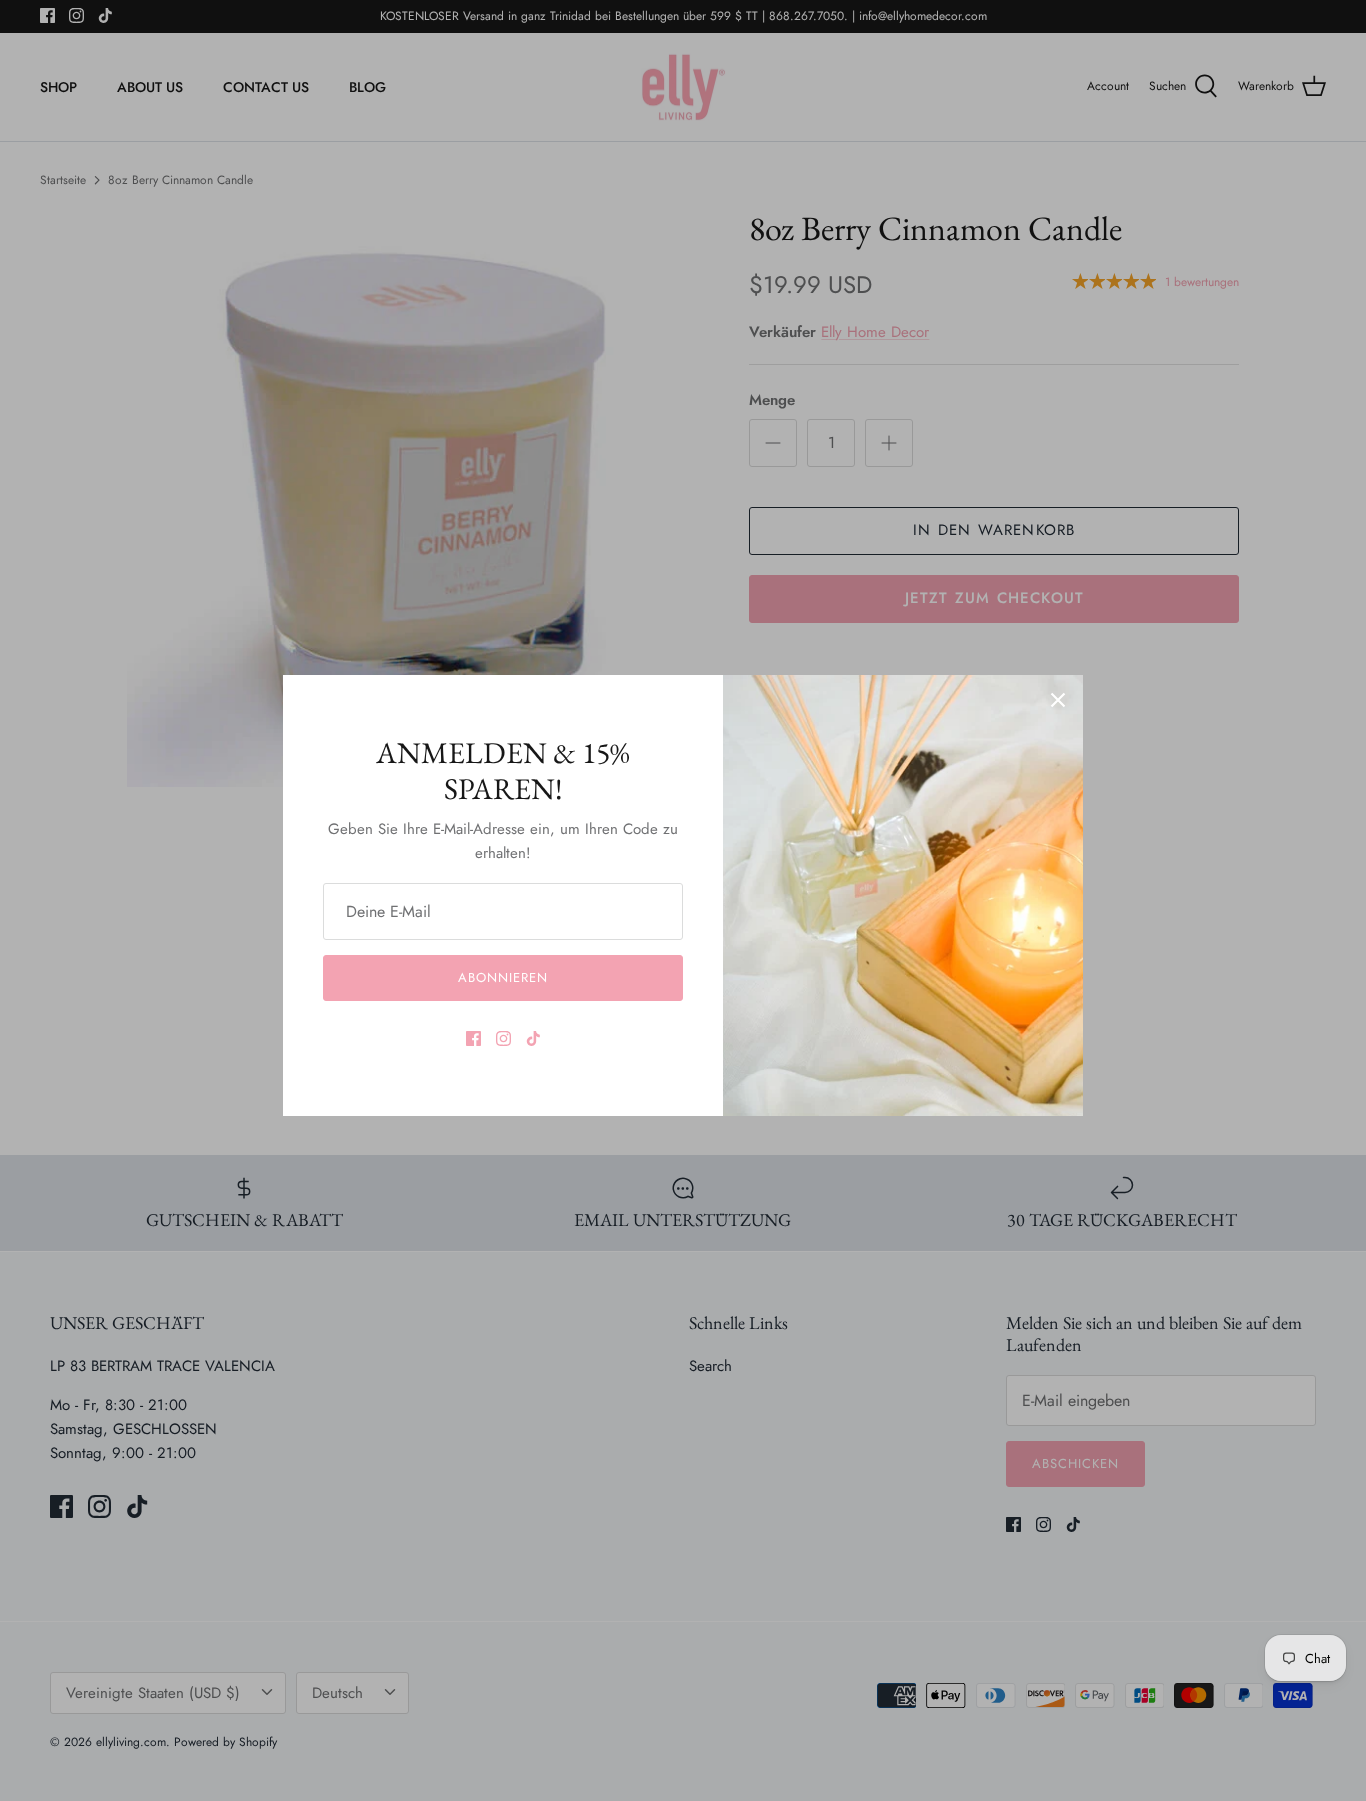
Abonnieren (503, 977)
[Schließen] (1058, 700)
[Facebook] (473, 1038)
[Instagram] (503, 1038)
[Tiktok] (533, 1038)
